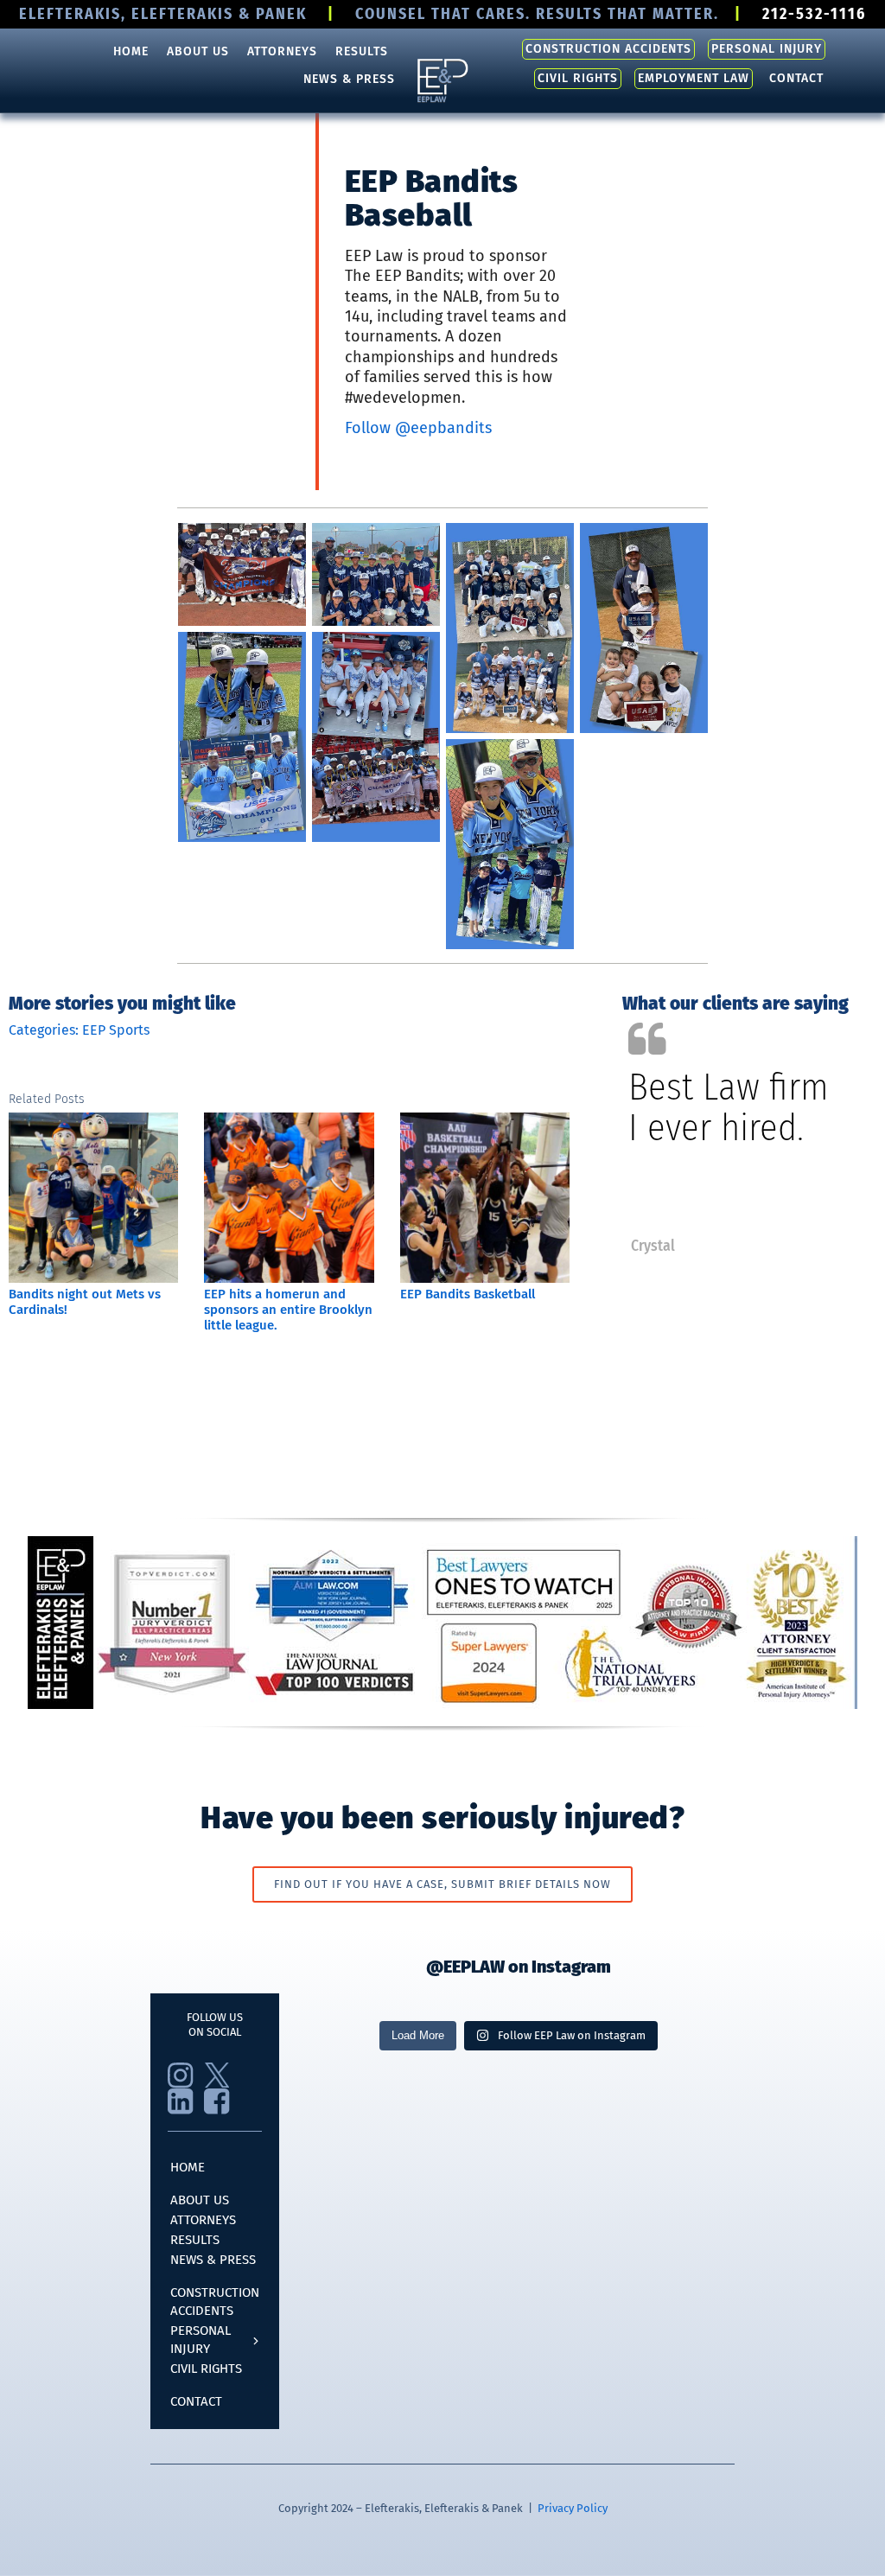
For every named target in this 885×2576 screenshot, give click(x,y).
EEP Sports (116, 1030)
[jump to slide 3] (762, 1247)
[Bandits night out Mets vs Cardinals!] (93, 1121)
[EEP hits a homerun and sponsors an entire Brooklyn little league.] (289, 1121)
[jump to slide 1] (724, 1247)
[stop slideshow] (780, 1247)
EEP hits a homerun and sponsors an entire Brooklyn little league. (288, 1310)
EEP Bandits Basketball (468, 1294)
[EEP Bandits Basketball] (485, 1121)
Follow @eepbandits (418, 428)
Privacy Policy (573, 2508)
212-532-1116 (814, 14)
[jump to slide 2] (743, 1247)
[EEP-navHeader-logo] (442, 63)
